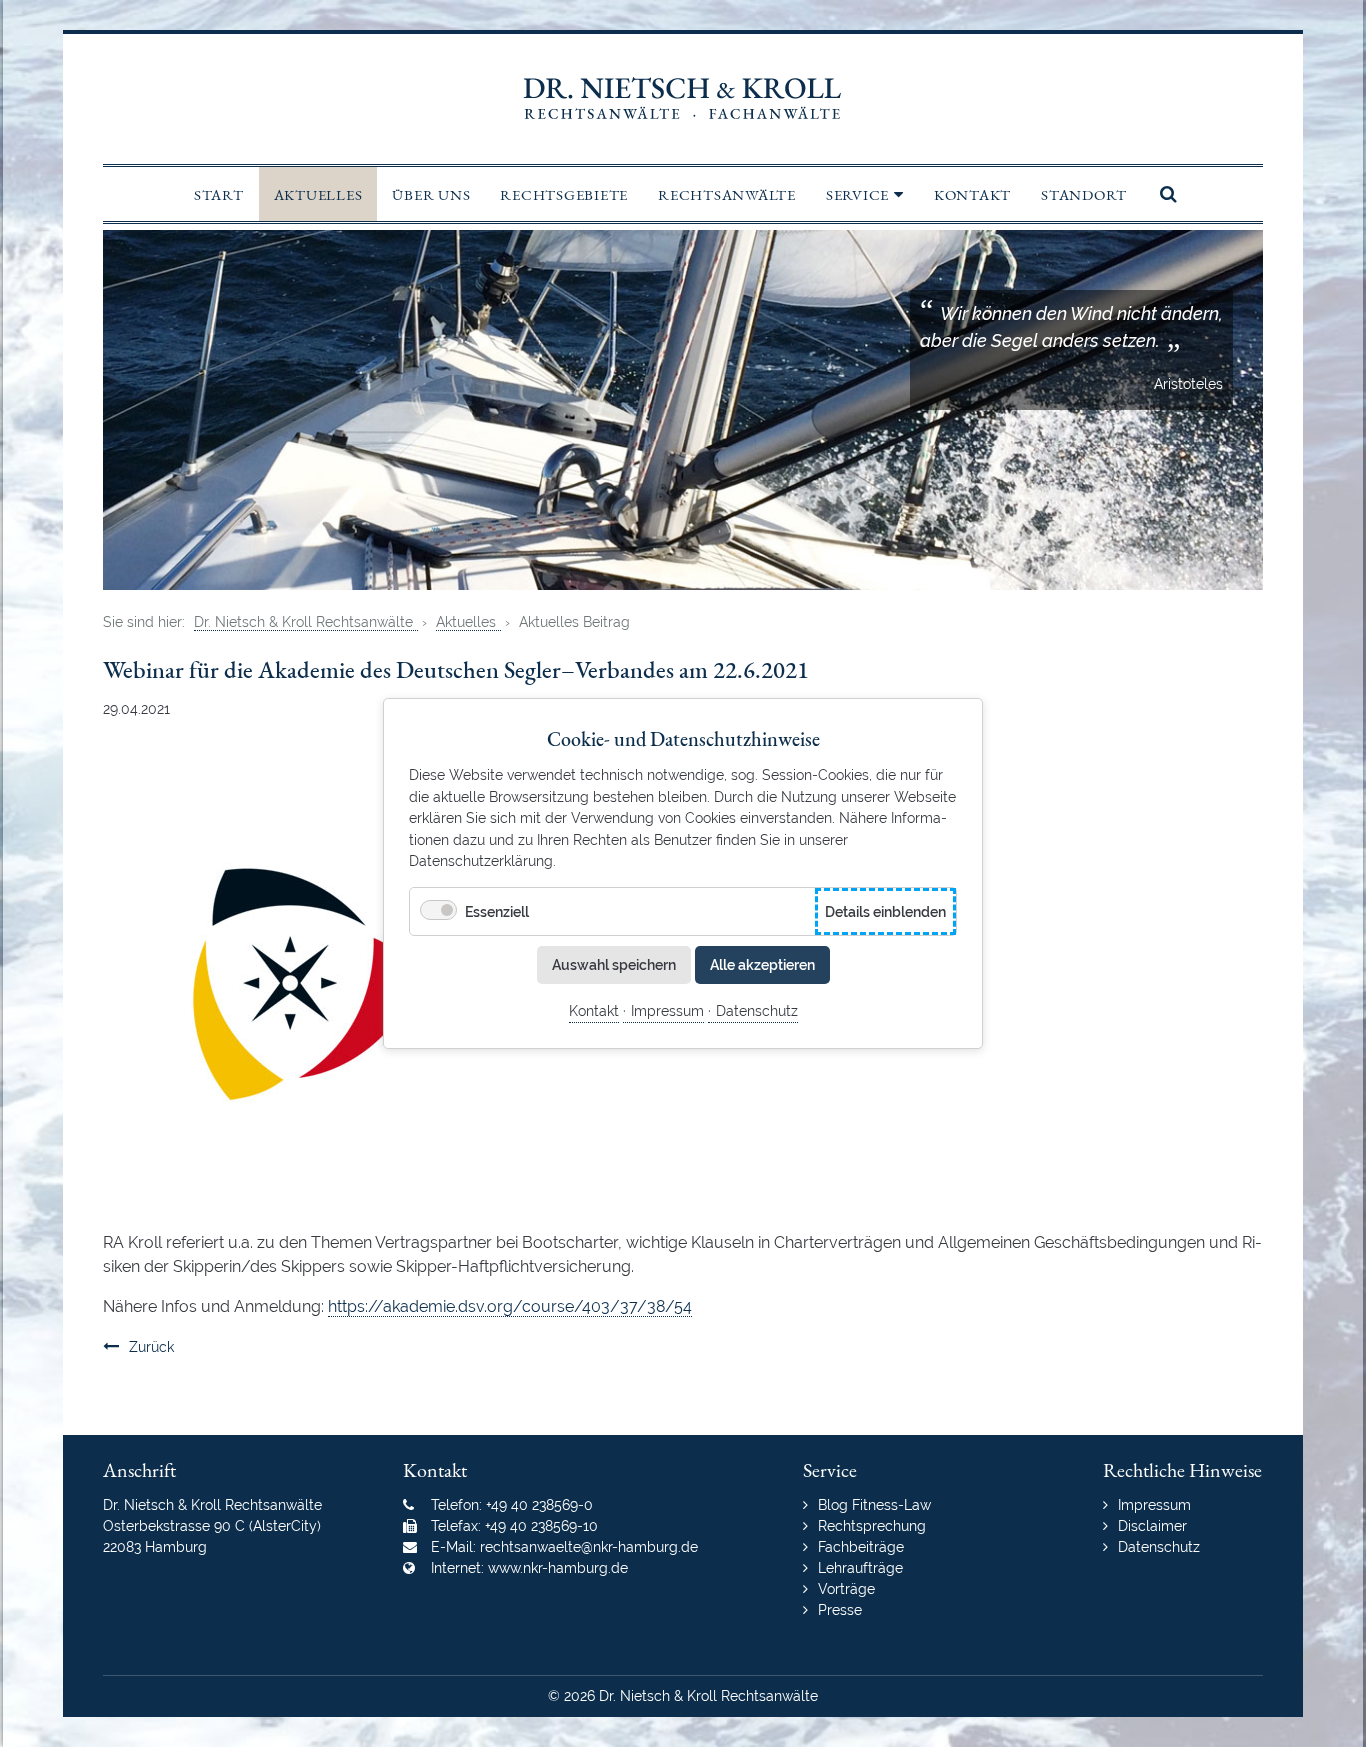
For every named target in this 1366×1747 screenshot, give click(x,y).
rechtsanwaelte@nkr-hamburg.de (589, 1547)
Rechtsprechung (872, 1526)
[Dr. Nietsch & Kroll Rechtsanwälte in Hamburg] (683, 99)
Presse (840, 1610)
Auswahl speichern (614, 964)
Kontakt (594, 1010)
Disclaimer (1152, 1526)
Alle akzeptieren (762, 964)
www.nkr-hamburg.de (558, 1568)
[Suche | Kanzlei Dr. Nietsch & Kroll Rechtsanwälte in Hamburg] (1164, 194)
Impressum (667, 1010)
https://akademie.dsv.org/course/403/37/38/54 (510, 1306)
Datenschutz (757, 1010)
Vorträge (846, 1589)
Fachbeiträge (861, 1547)
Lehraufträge (860, 1568)
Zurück (151, 1347)
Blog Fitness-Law (874, 1505)
